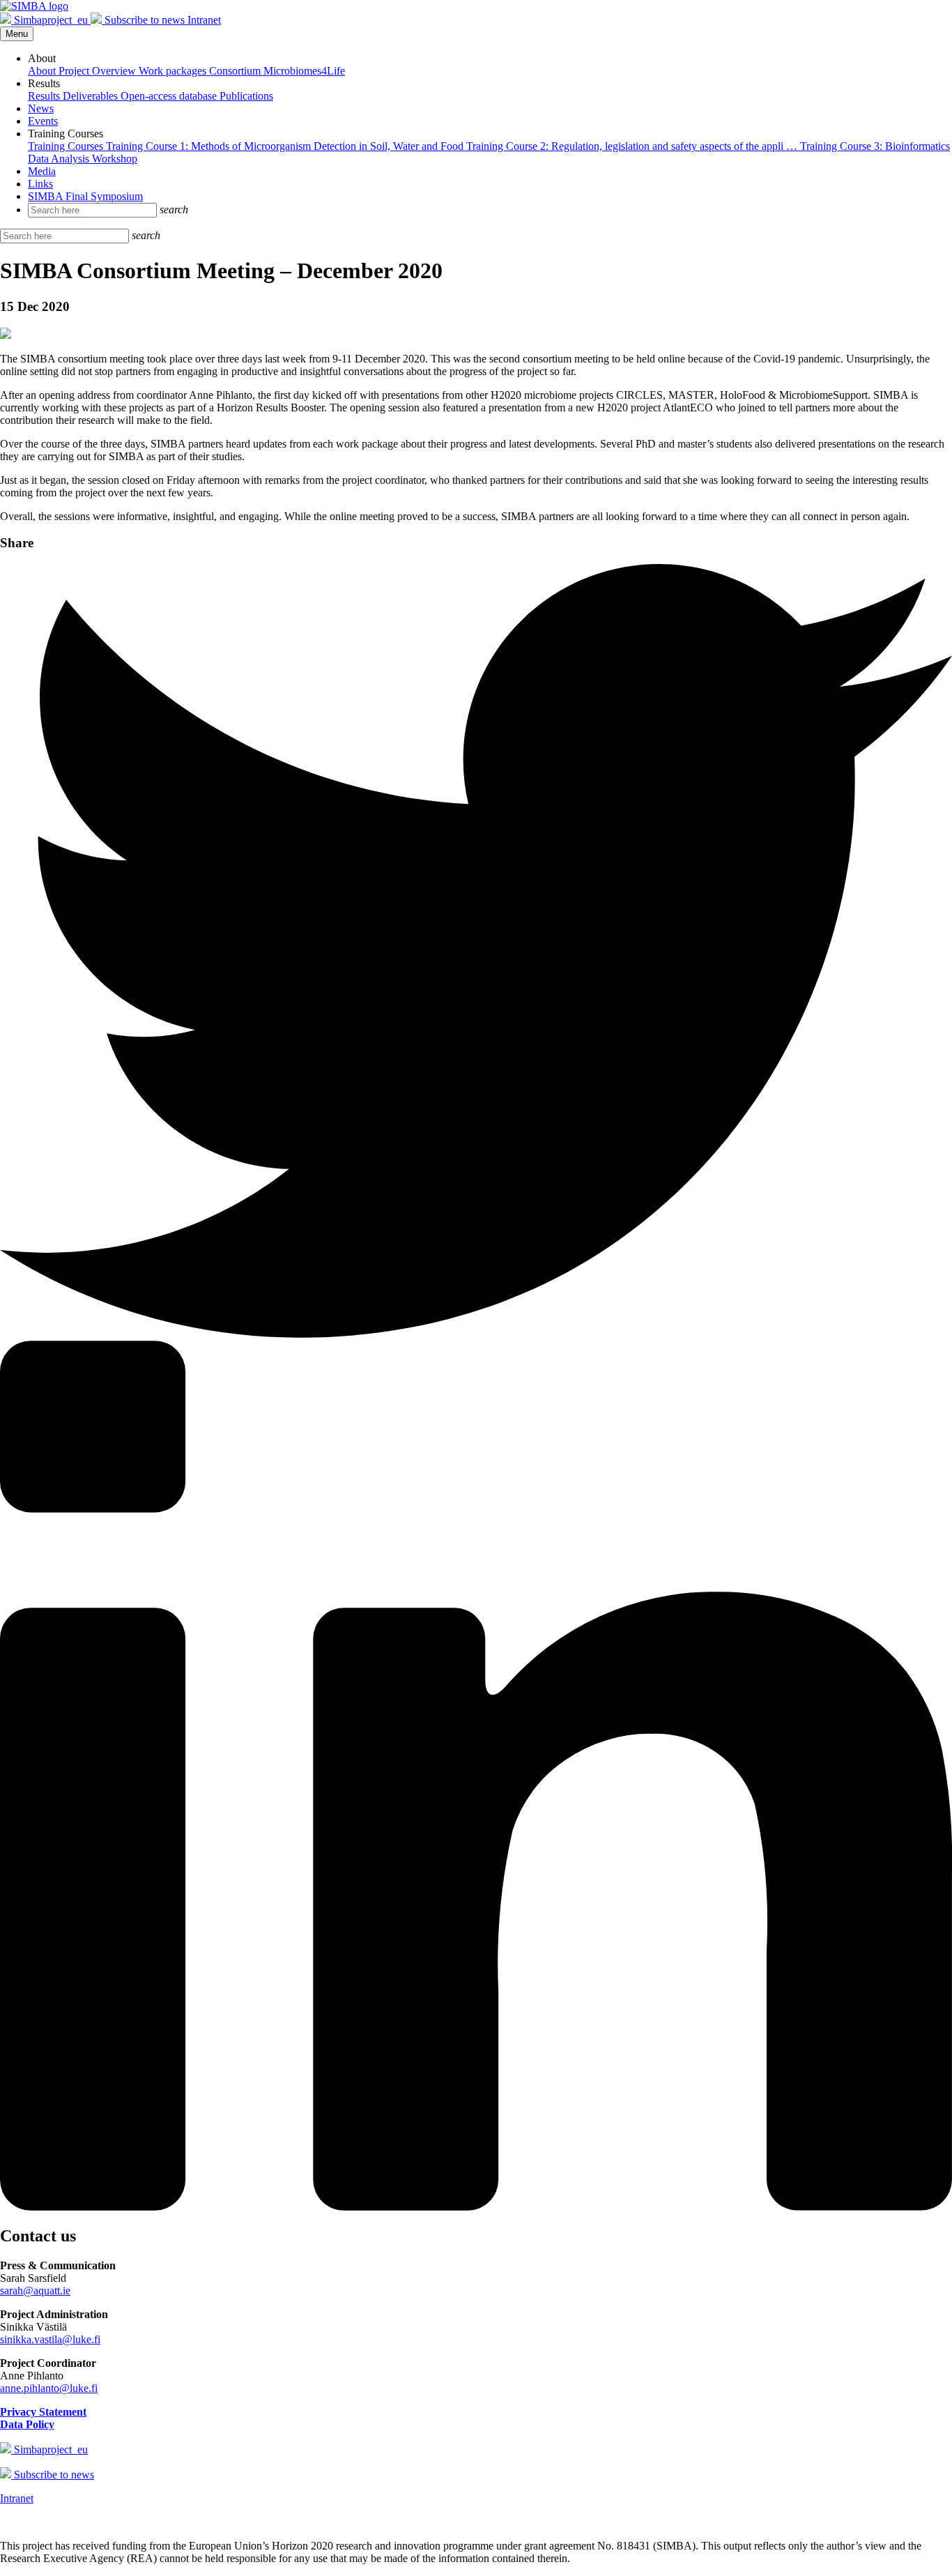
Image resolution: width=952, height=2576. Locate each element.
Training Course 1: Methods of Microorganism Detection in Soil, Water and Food (286, 146)
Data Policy (27, 2424)
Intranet (204, 20)
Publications (246, 96)
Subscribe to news (145, 20)
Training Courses (67, 146)
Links (40, 184)
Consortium (236, 71)
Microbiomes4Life (304, 71)
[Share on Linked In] (476, 2207)
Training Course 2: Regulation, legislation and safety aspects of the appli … (633, 146)
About (43, 71)
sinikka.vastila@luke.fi (50, 2339)
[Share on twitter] (476, 1334)
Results (45, 96)
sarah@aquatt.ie (35, 2291)
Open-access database (170, 96)
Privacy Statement (43, 2412)
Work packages (174, 71)
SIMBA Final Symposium (85, 196)
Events (43, 121)
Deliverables (92, 96)
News (41, 108)
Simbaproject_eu (51, 20)
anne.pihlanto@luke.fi (49, 2388)
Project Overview (99, 71)
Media (42, 171)
